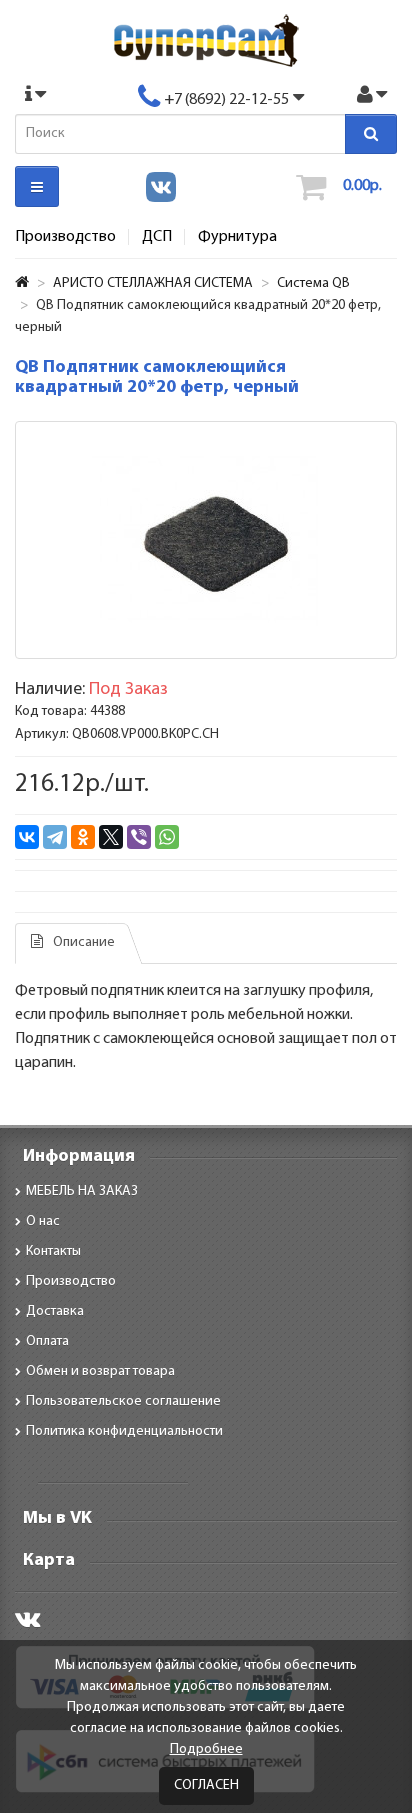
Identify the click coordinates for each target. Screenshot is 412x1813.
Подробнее (206, 1749)
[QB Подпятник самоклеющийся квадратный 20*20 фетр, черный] (206, 540)
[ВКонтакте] (27, 837)
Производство (65, 237)
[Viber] (139, 837)
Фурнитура (237, 237)
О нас (43, 1221)
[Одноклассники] (83, 837)
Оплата (47, 1341)
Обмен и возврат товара (100, 1371)
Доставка (55, 1311)
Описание (84, 942)
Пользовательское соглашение (123, 1401)
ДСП (157, 237)
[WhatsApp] (167, 837)
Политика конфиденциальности (124, 1431)
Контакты (53, 1251)
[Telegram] (55, 837)
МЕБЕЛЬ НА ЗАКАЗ (82, 1191)
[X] (111, 837)
